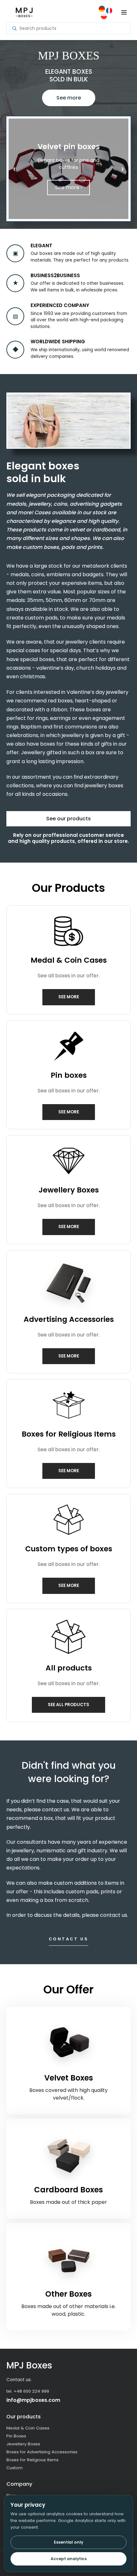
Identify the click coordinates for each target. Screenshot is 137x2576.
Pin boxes (69, 1075)
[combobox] (72, 28)
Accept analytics (69, 2559)
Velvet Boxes (69, 2078)
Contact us (69, 1939)
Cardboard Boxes (68, 2190)
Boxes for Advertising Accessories (42, 2452)
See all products (68, 1705)
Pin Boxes (16, 2436)
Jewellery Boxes (69, 1190)
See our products (68, 819)
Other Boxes (68, 2294)
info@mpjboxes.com (33, 2400)
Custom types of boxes (69, 1549)
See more (69, 98)
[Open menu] (124, 12)
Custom (14, 2468)
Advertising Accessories (69, 1319)
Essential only (68, 2542)
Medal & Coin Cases (69, 960)
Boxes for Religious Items (69, 1434)
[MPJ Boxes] (24, 13)
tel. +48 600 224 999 (28, 2391)
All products (69, 1668)
